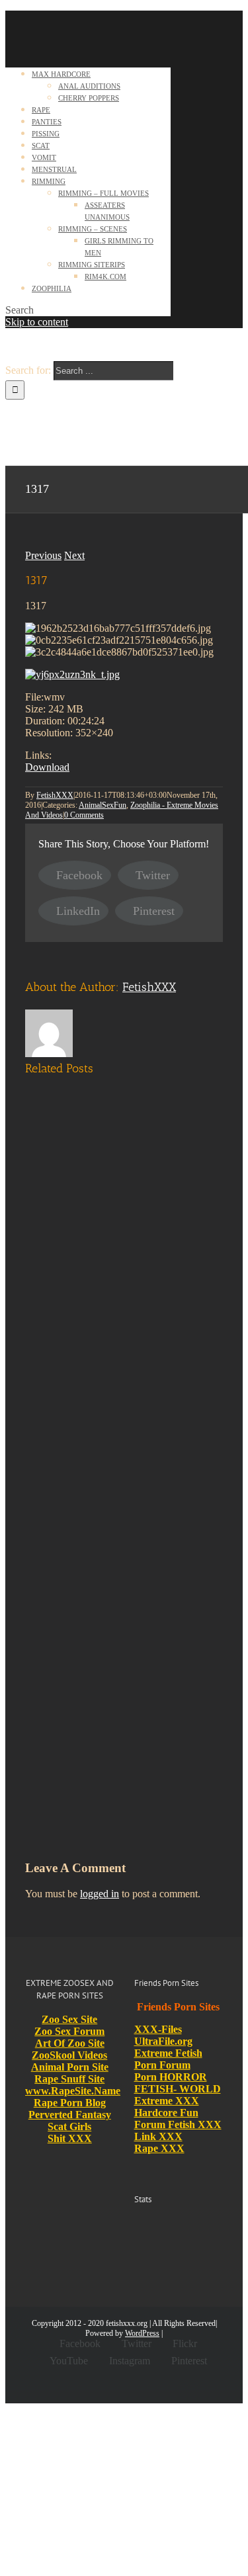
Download (47, 767)
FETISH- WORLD (178, 2089)
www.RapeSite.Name (73, 2091)
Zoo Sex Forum (69, 2031)
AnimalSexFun (103, 805)
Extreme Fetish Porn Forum (168, 2059)
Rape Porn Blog (70, 2103)
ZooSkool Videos (69, 2055)
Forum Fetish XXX (178, 2125)
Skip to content (37, 322)
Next (74, 555)
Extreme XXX (167, 2101)
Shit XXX (70, 2138)
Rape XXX (159, 2148)
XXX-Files (158, 2029)
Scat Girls (69, 2126)
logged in (100, 1894)
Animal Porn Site (70, 2067)
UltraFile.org (163, 2041)
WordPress (142, 2333)
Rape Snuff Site (69, 2079)
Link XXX (158, 2136)
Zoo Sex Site (69, 2019)
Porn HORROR (171, 2077)
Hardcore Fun (166, 2113)
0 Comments (84, 815)
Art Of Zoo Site (70, 2043)
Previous (43, 555)
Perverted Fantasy (70, 2115)
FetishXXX (55, 795)
